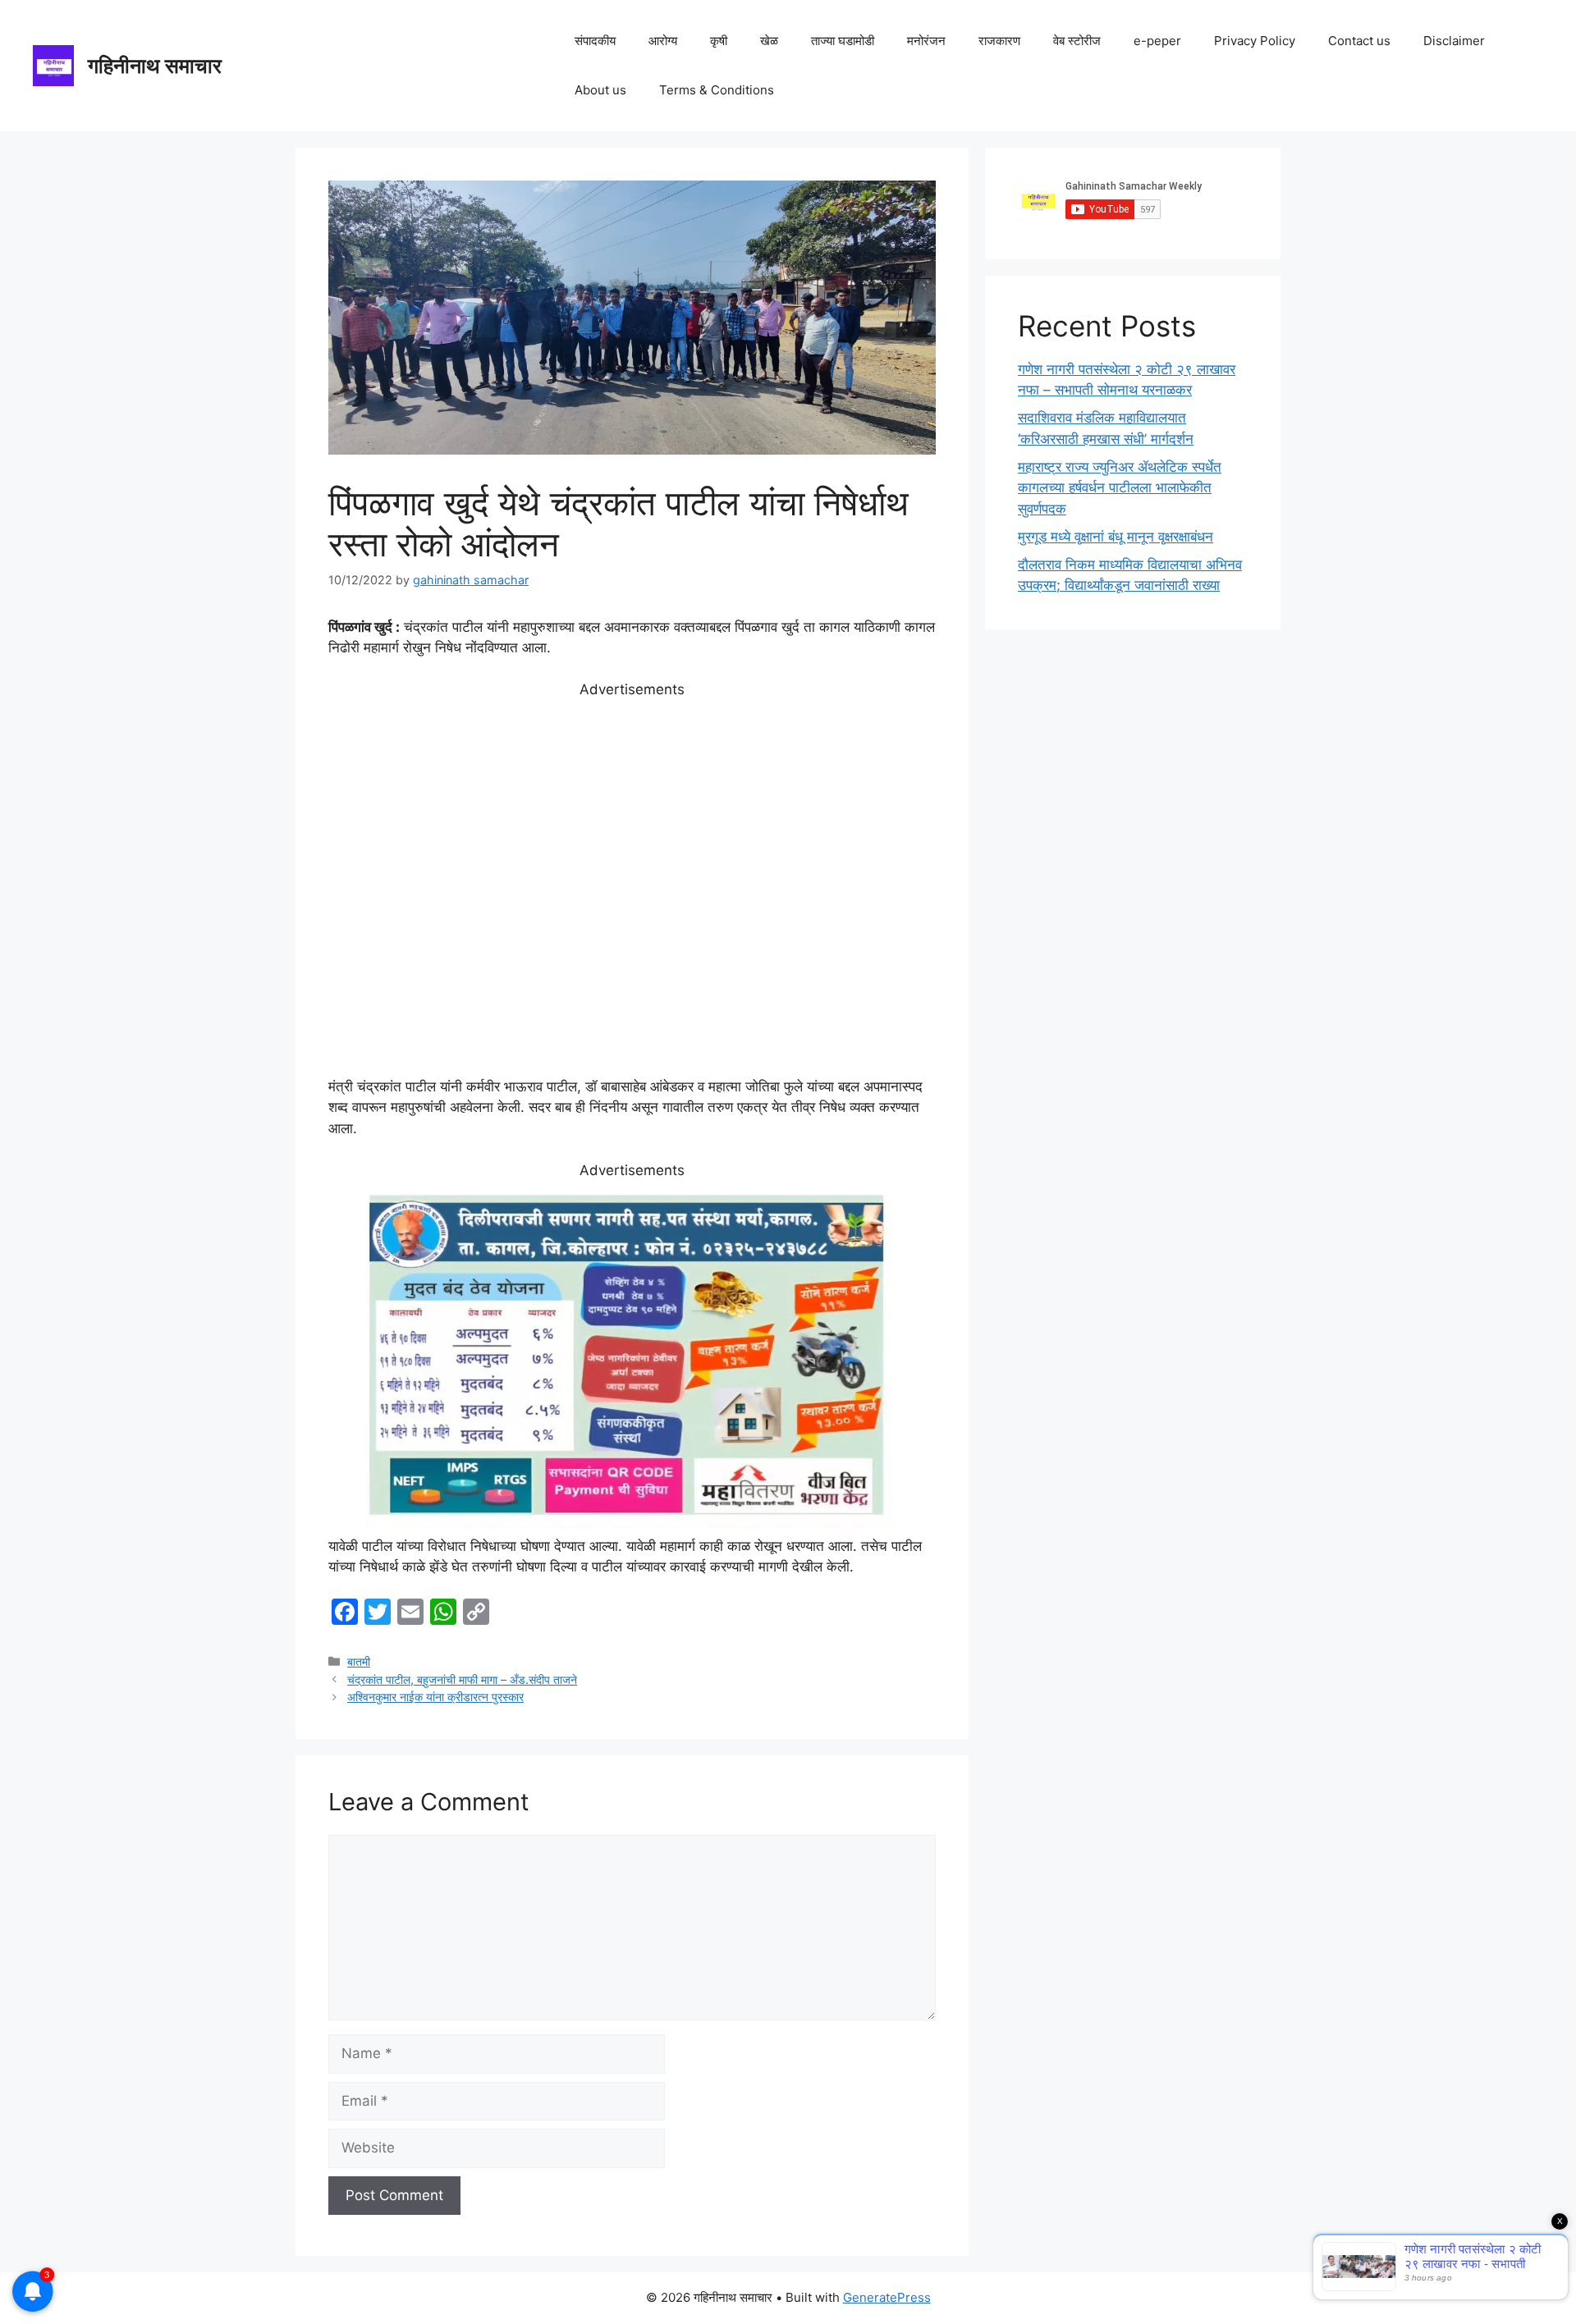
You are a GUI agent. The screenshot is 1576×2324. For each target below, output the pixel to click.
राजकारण (999, 41)
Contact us (1359, 41)
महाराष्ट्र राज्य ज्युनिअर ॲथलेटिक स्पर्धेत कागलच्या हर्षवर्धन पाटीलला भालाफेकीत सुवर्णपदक (1120, 488)
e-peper (1157, 41)
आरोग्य (663, 41)
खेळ (769, 41)
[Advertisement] (632, 889)
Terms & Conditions (717, 90)
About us (600, 90)
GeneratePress (887, 2297)
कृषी (719, 41)
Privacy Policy (1255, 41)
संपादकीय (595, 41)
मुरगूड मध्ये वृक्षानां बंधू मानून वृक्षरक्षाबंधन (1116, 537)
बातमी (359, 1661)
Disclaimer (1454, 41)
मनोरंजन (926, 41)
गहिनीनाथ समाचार (155, 66)
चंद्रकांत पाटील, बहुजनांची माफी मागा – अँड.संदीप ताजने (462, 1679)
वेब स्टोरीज (1077, 41)
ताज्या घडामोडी (843, 41)
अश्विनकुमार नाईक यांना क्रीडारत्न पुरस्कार (435, 1697)
